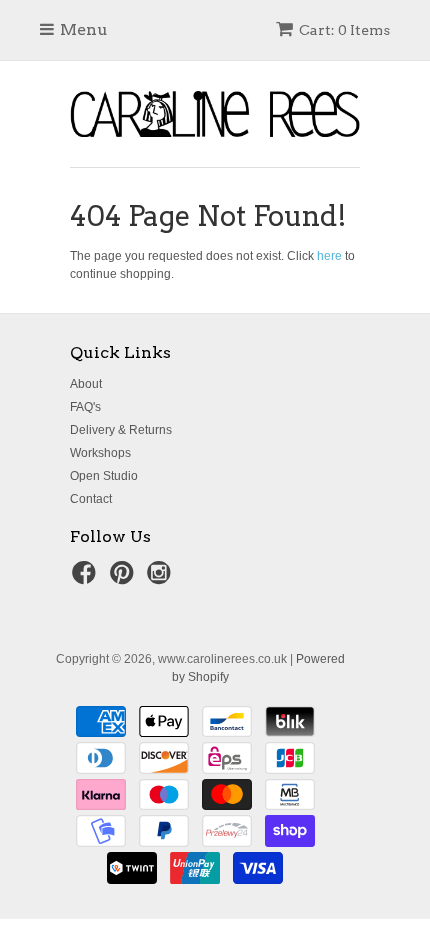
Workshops (100, 453)
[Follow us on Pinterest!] (125, 579)
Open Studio (104, 476)
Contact (91, 499)
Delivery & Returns (121, 430)
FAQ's (85, 407)
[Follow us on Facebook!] (87, 579)
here (329, 256)
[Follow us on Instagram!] (162, 579)
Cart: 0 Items (344, 30)
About (86, 384)
